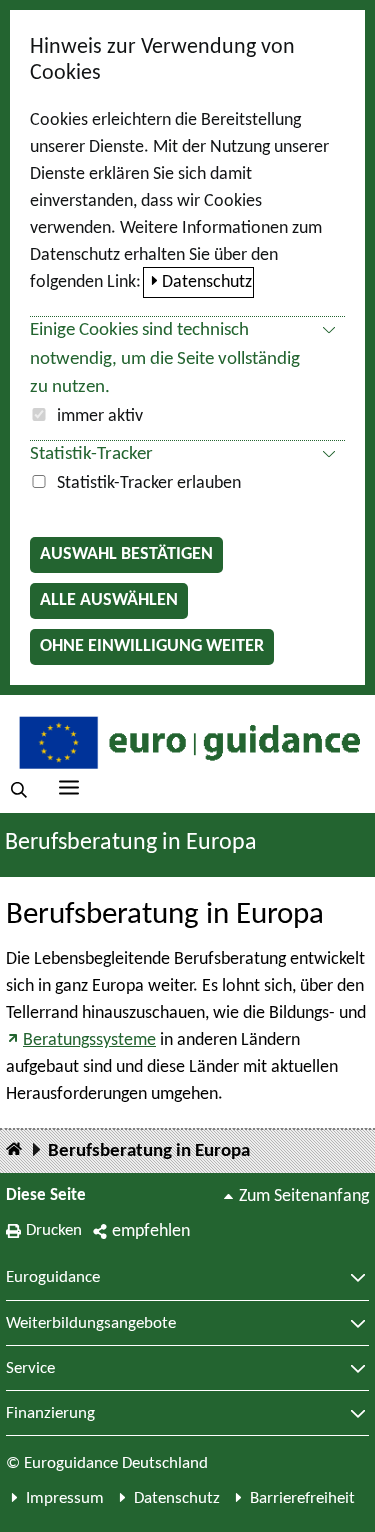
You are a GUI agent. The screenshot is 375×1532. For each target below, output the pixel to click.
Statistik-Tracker (91, 454)
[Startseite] (14, 1150)
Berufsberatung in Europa (149, 1151)
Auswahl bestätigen (126, 554)
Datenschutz (207, 282)
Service (30, 1369)
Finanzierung (50, 1414)
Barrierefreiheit (302, 1498)
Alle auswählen (109, 600)
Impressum (65, 1498)
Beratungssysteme (89, 1040)
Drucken (54, 1230)
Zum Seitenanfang (304, 1196)
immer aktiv (100, 416)
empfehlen (151, 1231)
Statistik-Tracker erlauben (149, 483)
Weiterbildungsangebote (91, 1324)
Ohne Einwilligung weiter (152, 646)
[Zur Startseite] (187, 741)
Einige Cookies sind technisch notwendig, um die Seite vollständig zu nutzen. (165, 359)
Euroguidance (53, 1278)
